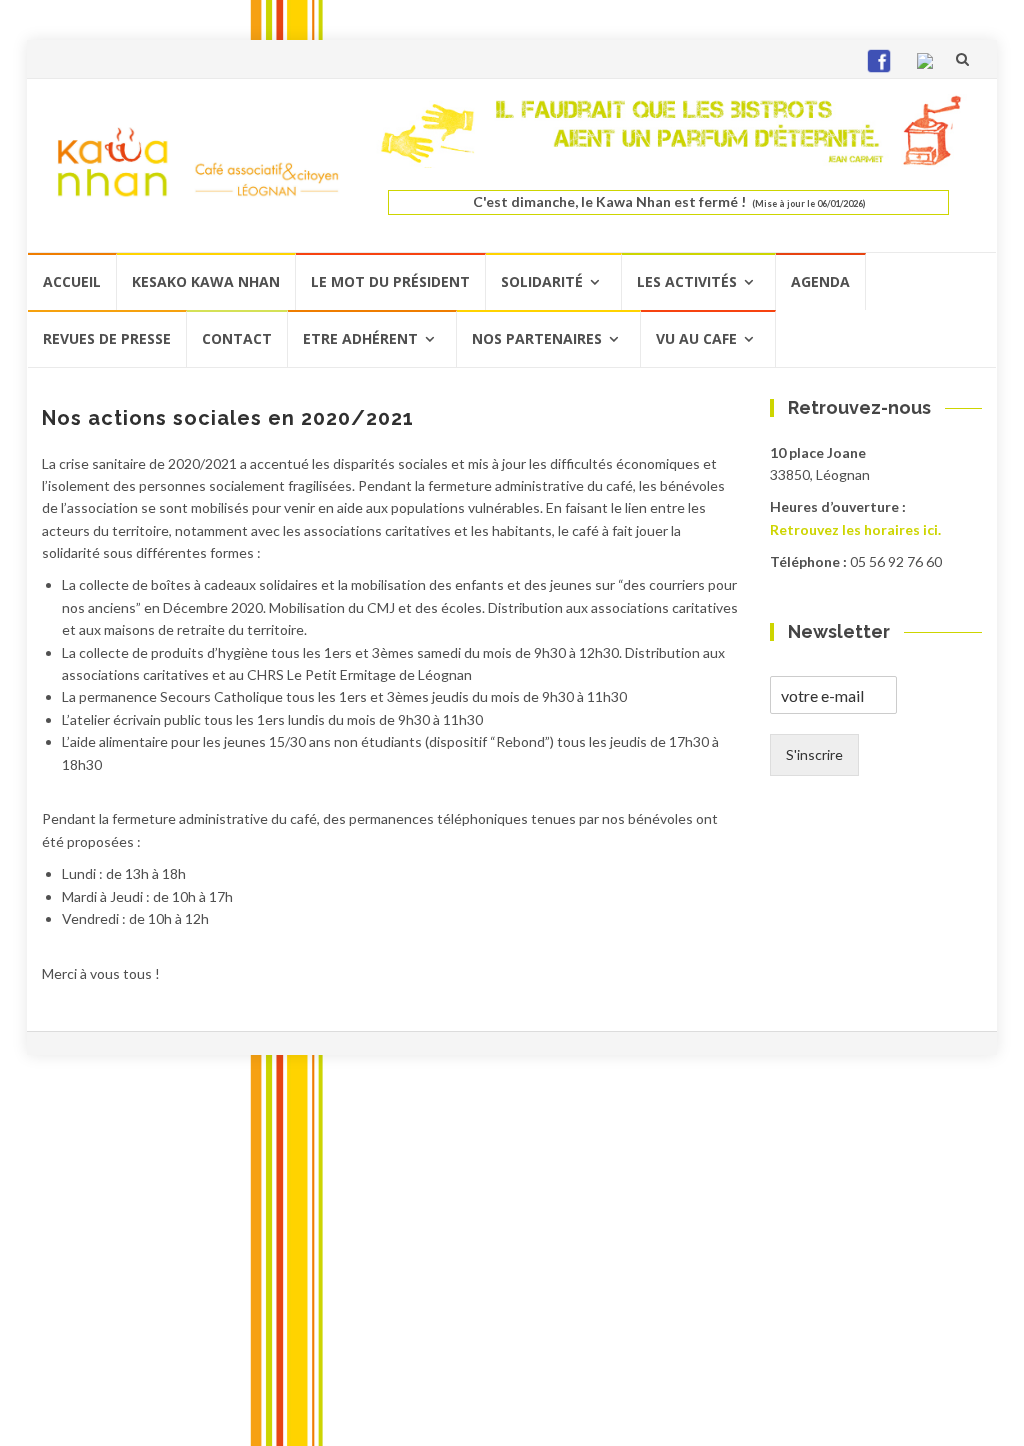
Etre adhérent (360, 338)
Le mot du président (390, 281)
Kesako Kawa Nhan (206, 281)
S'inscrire (814, 754)
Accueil (72, 281)
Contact (237, 338)
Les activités (687, 281)
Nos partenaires (537, 338)
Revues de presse (107, 338)
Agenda (820, 281)
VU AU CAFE (696, 338)
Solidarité (542, 281)
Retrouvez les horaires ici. (855, 529)
